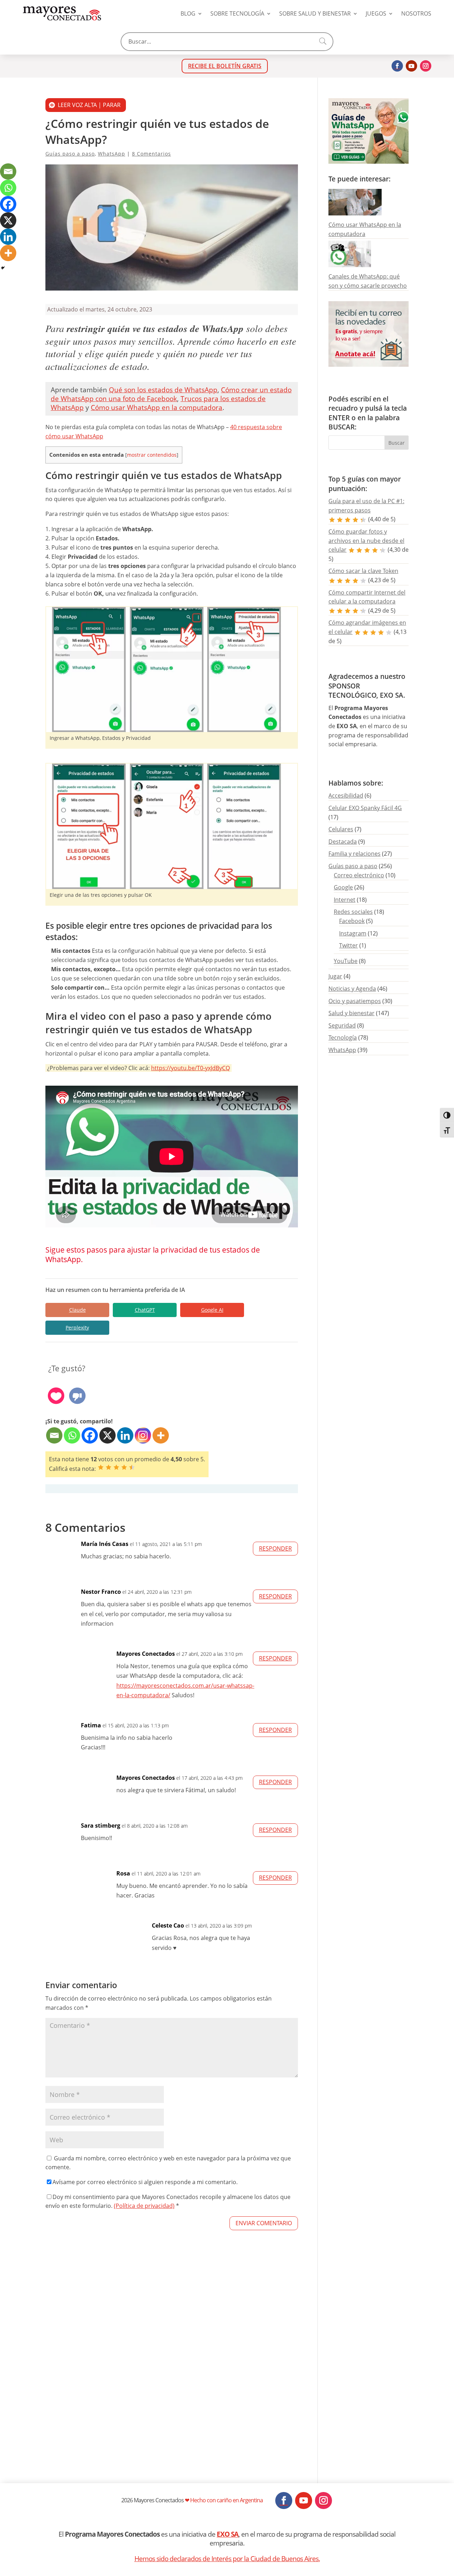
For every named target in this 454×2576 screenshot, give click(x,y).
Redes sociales (353, 912)
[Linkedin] (125, 1435)
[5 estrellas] (132, 1467)
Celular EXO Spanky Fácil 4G (365, 808)
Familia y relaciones (355, 854)
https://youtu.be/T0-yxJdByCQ (190, 1068)
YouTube (346, 961)
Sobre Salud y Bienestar (315, 13)
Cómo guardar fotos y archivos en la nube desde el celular (366, 541)
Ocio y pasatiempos (355, 1001)
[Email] (54, 1435)
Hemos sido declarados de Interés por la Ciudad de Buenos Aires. (227, 2558)
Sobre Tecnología (237, 13)
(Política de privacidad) (144, 2206)
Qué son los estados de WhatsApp (163, 390)
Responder (275, 1548)
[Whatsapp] (72, 1435)
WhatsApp (112, 154)
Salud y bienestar (351, 1013)
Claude (77, 1310)
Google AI (212, 1310)
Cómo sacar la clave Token (363, 571)
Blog (188, 13)
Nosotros (416, 13)
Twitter (348, 945)
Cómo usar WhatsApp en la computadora (157, 407)
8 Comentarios (151, 154)
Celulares (341, 829)
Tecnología (343, 1037)
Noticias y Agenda (352, 989)
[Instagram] (143, 1435)
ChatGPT (145, 1310)
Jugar (335, 976)
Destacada (343, 842)
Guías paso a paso (70, 154)
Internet (345, 900)
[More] (161, 1435)
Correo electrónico (359, 875)
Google (343, 887)
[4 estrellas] (124, 1467)
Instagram (353, 933)
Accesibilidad (346, 795)
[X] (107, 1435)
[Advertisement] (172, 2377)
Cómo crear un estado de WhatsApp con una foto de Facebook (171, 394)
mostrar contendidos (152, 455)
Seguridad (342, 1025)
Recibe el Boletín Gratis (225, 66)
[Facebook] (90, 1435)
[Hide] (3, 268)
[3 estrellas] (116, 1467)
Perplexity (77, 1328)
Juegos (376, 13)
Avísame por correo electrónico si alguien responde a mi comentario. (145, 2182)
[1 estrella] (101, 1467)
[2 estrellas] (109, 1467)
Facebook (352, 921)
